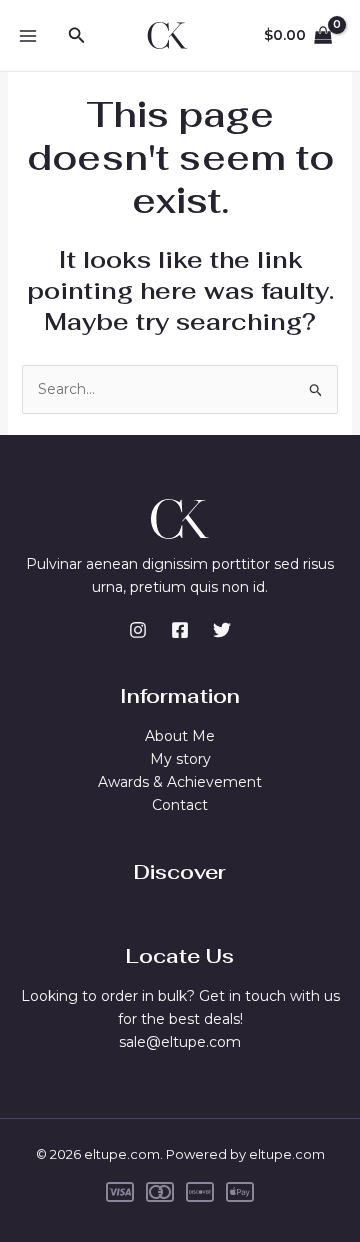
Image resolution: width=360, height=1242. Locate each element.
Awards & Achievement (180, 782)
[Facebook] (180, 630)
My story (180, 759)
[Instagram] (138, 630)
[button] (77, 36)
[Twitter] (222, 630)
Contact (180, 805)
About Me (180, 736)
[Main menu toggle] (28, 36)
